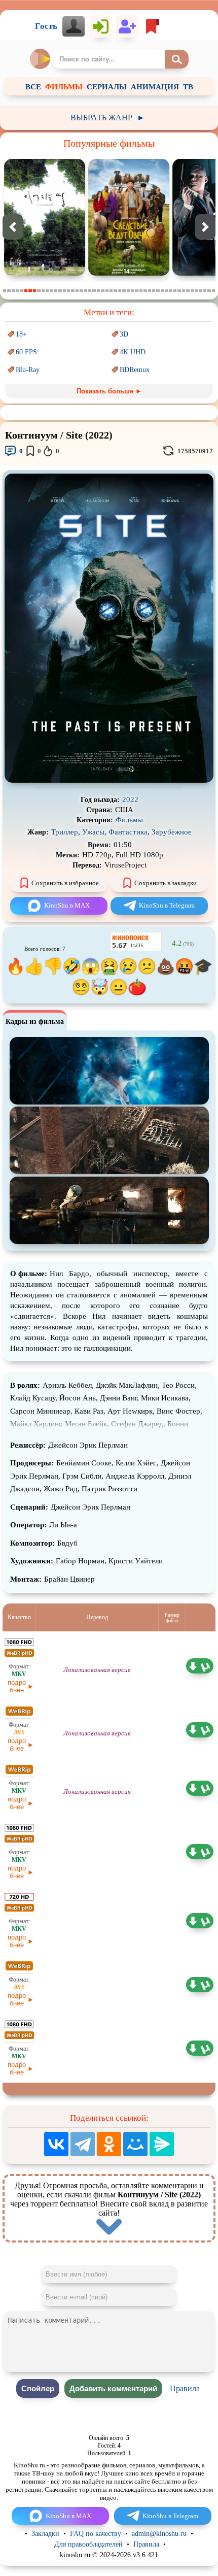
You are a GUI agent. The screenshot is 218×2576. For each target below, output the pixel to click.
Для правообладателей (88, 2544)
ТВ (188, 87)
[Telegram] (83, 2144)
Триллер (65, 832)
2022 (130, 799)
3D (124, 334)
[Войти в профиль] (74, 26)
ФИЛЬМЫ (64, 87)
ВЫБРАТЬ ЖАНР (108, 118)
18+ (21, 334)
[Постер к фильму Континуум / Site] (109, 780)
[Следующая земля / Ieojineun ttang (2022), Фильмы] (45, 273)
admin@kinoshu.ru (159, 2534)
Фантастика (128, 832)
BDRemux (135, 370)
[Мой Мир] (135, 2144)
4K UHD (133, 352)
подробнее (17, 1686)
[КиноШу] (41, 59)
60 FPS (26, 352)
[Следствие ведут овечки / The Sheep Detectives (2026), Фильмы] (129, 273)
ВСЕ (33, 87)
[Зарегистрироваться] (127, 26)
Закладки (45, 2534)
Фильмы (129, 820)
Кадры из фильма (35, 1022)
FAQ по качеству (96, 2534)
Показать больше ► (109, 391)
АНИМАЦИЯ (155, 87)
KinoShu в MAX (67, 905)
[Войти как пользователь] (101, 26)
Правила (185, 2388)
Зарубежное (172, 832)
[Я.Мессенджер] (162, 2144)
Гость (46, 26)
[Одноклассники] (109, 2144)
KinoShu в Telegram (167, 905)
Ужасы (93, 832)
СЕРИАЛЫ (107, 87)
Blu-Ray (28, 370)
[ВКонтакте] (56, 2144)
